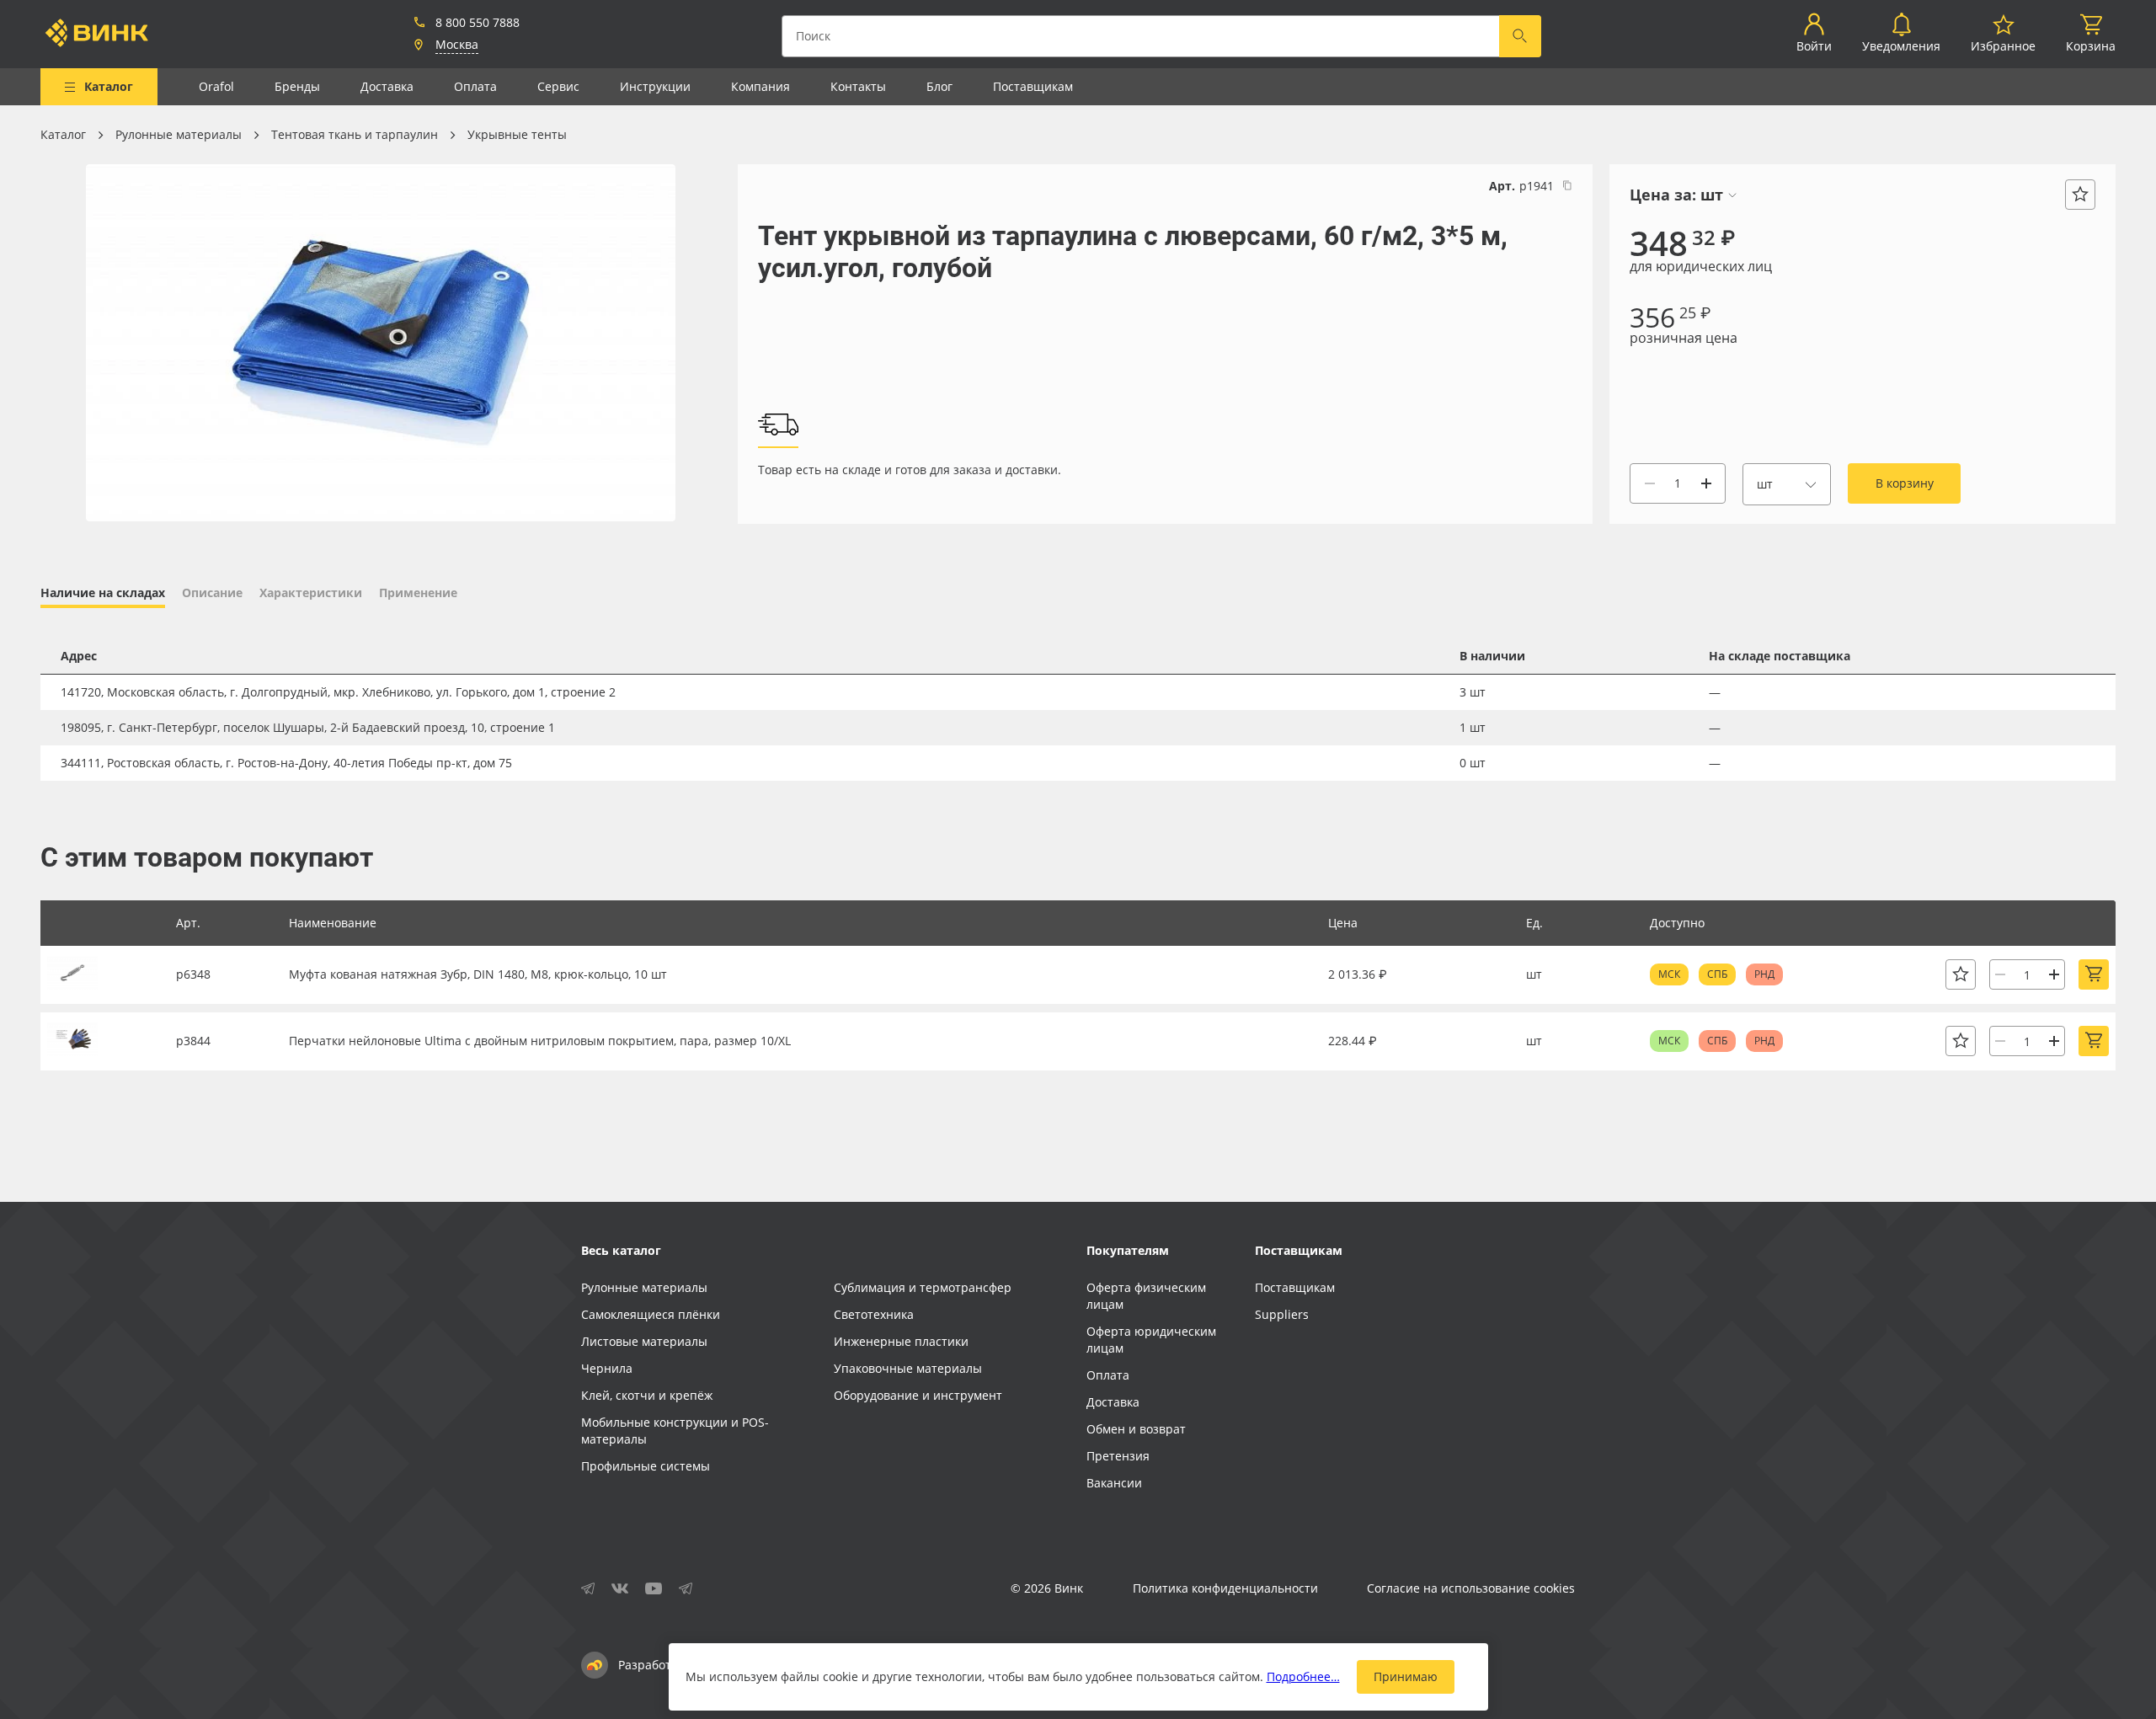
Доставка (387, 86)
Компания (760, 86)
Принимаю (1406, 1676)
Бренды (297, 86)
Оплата (475, 86)
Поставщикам (1033, 86)
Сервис (558, 86)
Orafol (216, 86)
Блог (939, 86)
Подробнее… (1303, 1676)
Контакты (858, 86)
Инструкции (655, 86)
